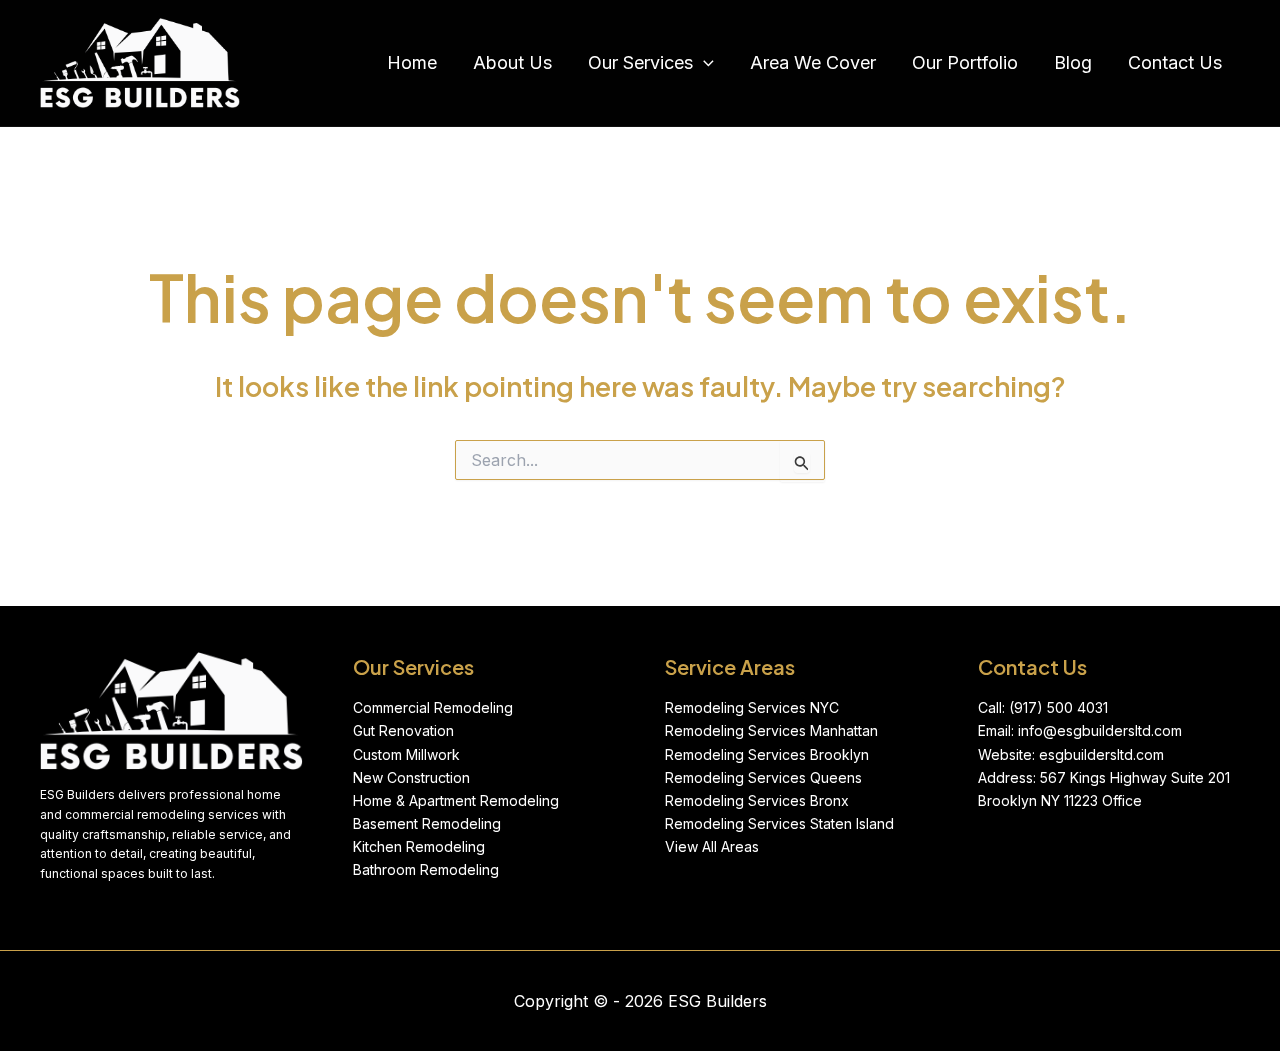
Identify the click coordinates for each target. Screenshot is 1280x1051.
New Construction (411, 777)
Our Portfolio (965, 62)
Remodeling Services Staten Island (779, 823)
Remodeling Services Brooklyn (767, 754)
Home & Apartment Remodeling (456, 800)
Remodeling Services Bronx (757, 800)
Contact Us (1175, 62)
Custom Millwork (406, 754)
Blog (1073, 62)
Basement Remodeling (427, 823)
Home (412, 62)
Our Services (640, 62)
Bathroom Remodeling (426, 869)
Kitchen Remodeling (419, 846)
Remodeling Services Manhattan (771, 730)
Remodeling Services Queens (763, 777)
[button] (703, 63)
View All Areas (712, 846)
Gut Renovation (403, 730)
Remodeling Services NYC (752, 707)
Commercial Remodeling (433, 707)
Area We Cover (813, 62)
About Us (512, 62)
